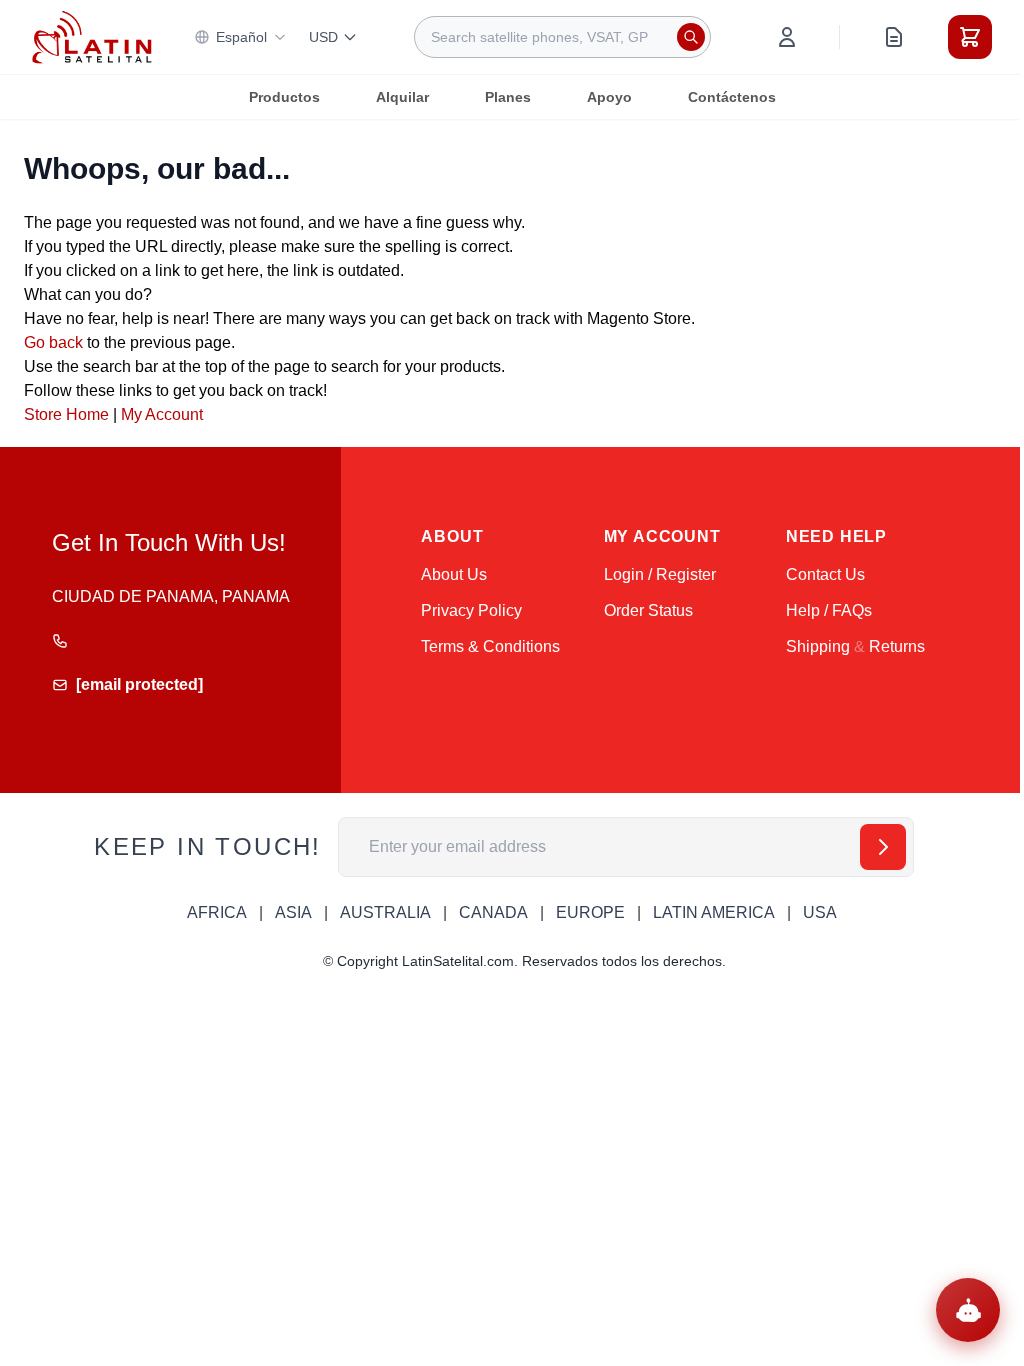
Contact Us (825, 574)
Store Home (66, 414)
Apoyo (609, 97)
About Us (454, 574)
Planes (508, 97)
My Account (162, 414)
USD (323, 37)
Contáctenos (732, 97)
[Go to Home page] (92, 37)
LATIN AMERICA (714, 912)
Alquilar (402, 97)
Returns (897, 646)
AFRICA (217, 912)
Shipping (818, 646)
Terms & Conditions (490, 646)
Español (241, 37)
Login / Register (660, 574)
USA (820, 912)
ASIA (293, 912)
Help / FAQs (829, 610)
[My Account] (787, 37)
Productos (284, 97)
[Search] (691, 37)
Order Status (648, 610)
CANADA (493, 912)
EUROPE (590, 912)
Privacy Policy (471, 610)
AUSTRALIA (385, 912)
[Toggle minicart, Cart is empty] (970, 37)
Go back (53, 342)
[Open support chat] (968, 1310)
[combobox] (562, 37)
